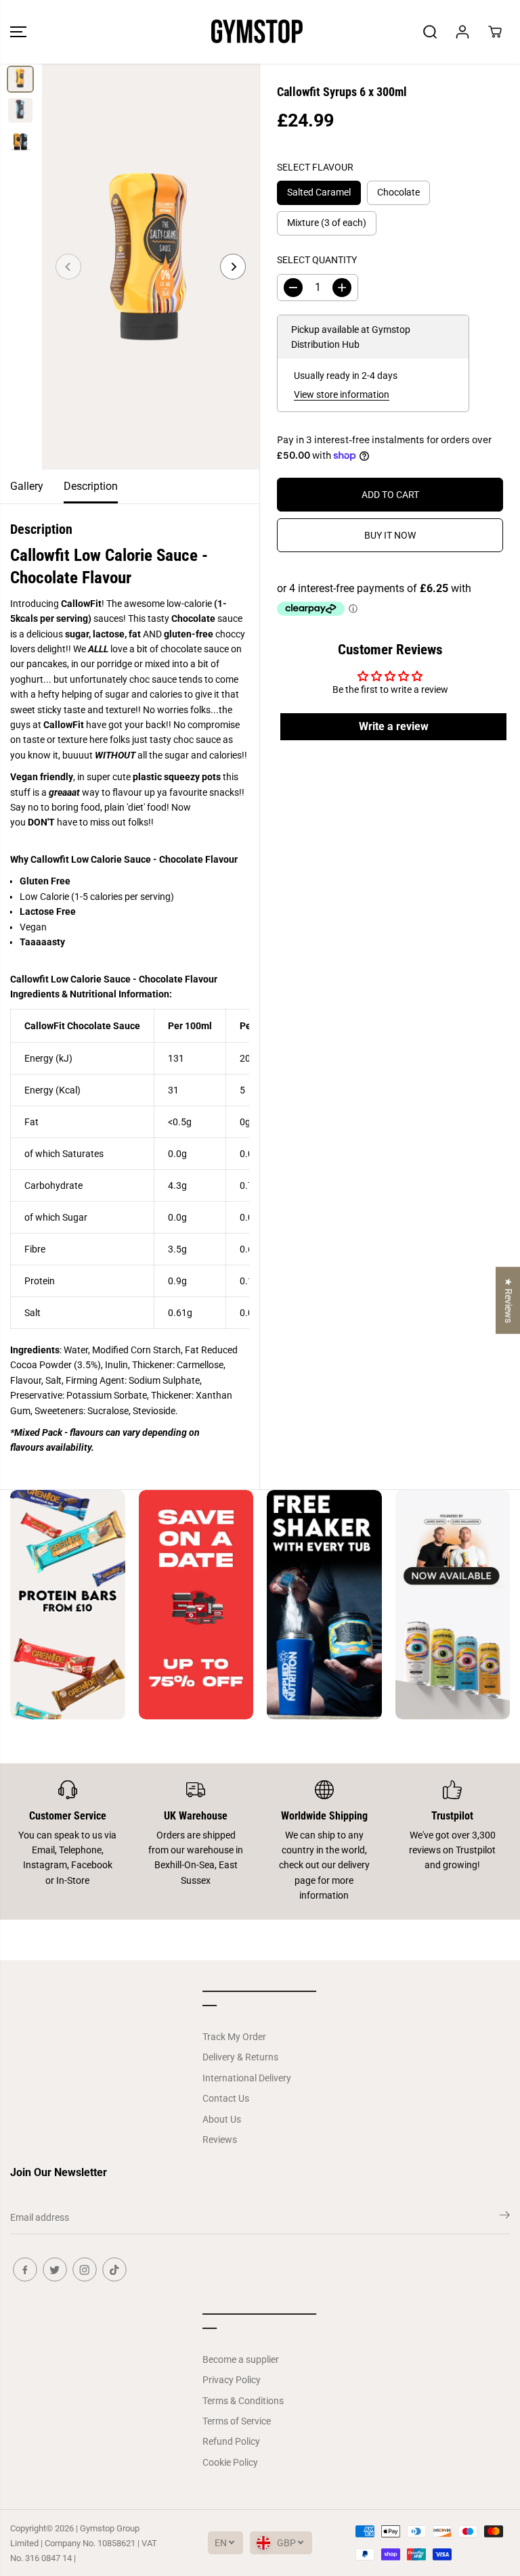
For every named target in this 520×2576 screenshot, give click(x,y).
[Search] (430, 32)
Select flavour (315, 167)
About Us (222, 2119)
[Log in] (462, 32)
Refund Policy (231, 2441)
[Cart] (495, 32)
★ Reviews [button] (508, 1300)
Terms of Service (237, 2421)
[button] (18, 32)
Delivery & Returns (240, 2057)
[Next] (233, 267)
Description (91, 486)
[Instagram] (85, 2269)
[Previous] (68, 267)
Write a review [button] (394, 726)
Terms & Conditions (243, 2401)
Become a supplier (241, 2359)
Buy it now (390, 535)
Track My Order (234, 2037)
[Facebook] (25, 2269)
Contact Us (226, 2098)
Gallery (27, 486)
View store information (342, 394)
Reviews (220, 2140)
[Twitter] (55, 2269)
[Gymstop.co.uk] (257, 32)
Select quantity (317, 260)
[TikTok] (114, 2269)
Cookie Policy (230, 2462)
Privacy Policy (232, 2380)
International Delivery (247, 2078)
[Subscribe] (505, 2217)
